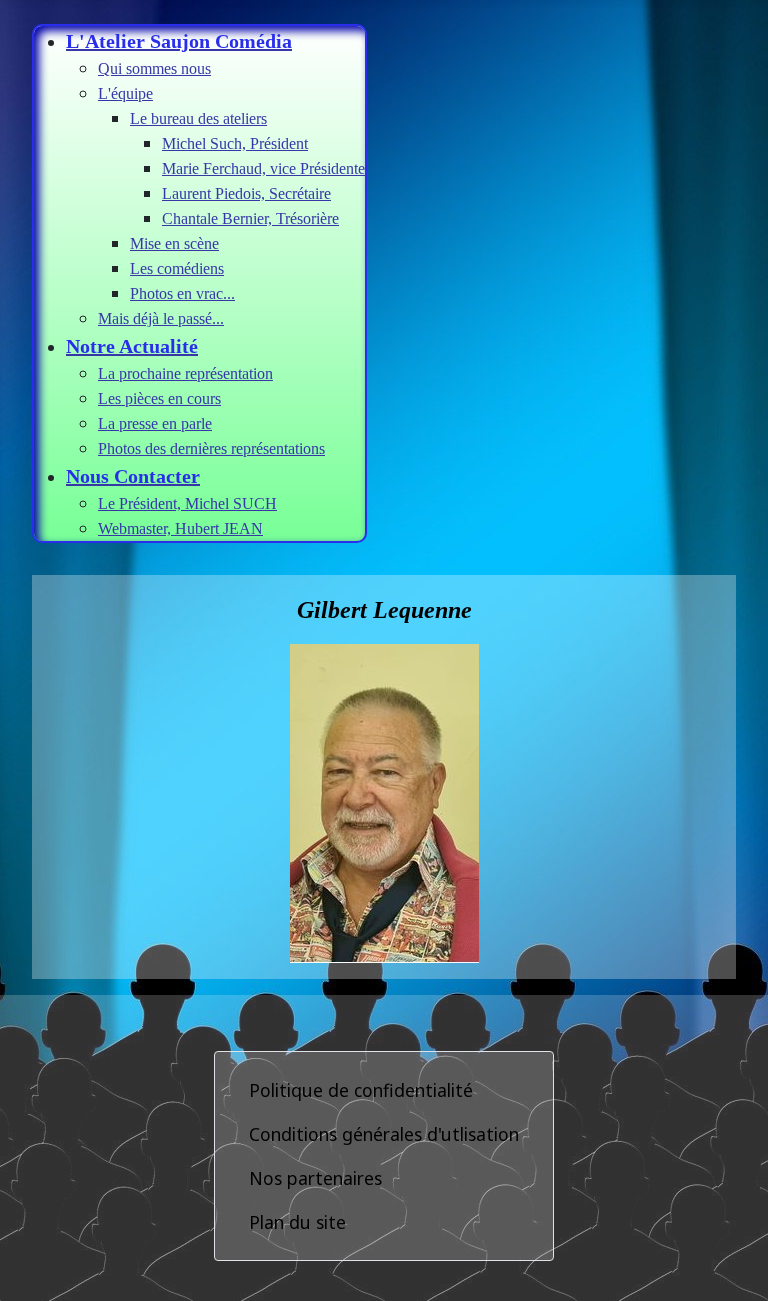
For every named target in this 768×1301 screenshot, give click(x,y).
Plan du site (297, 1222)
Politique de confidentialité (361, 1090)
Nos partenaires (315, 1178)
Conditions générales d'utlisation (384, 1134)
